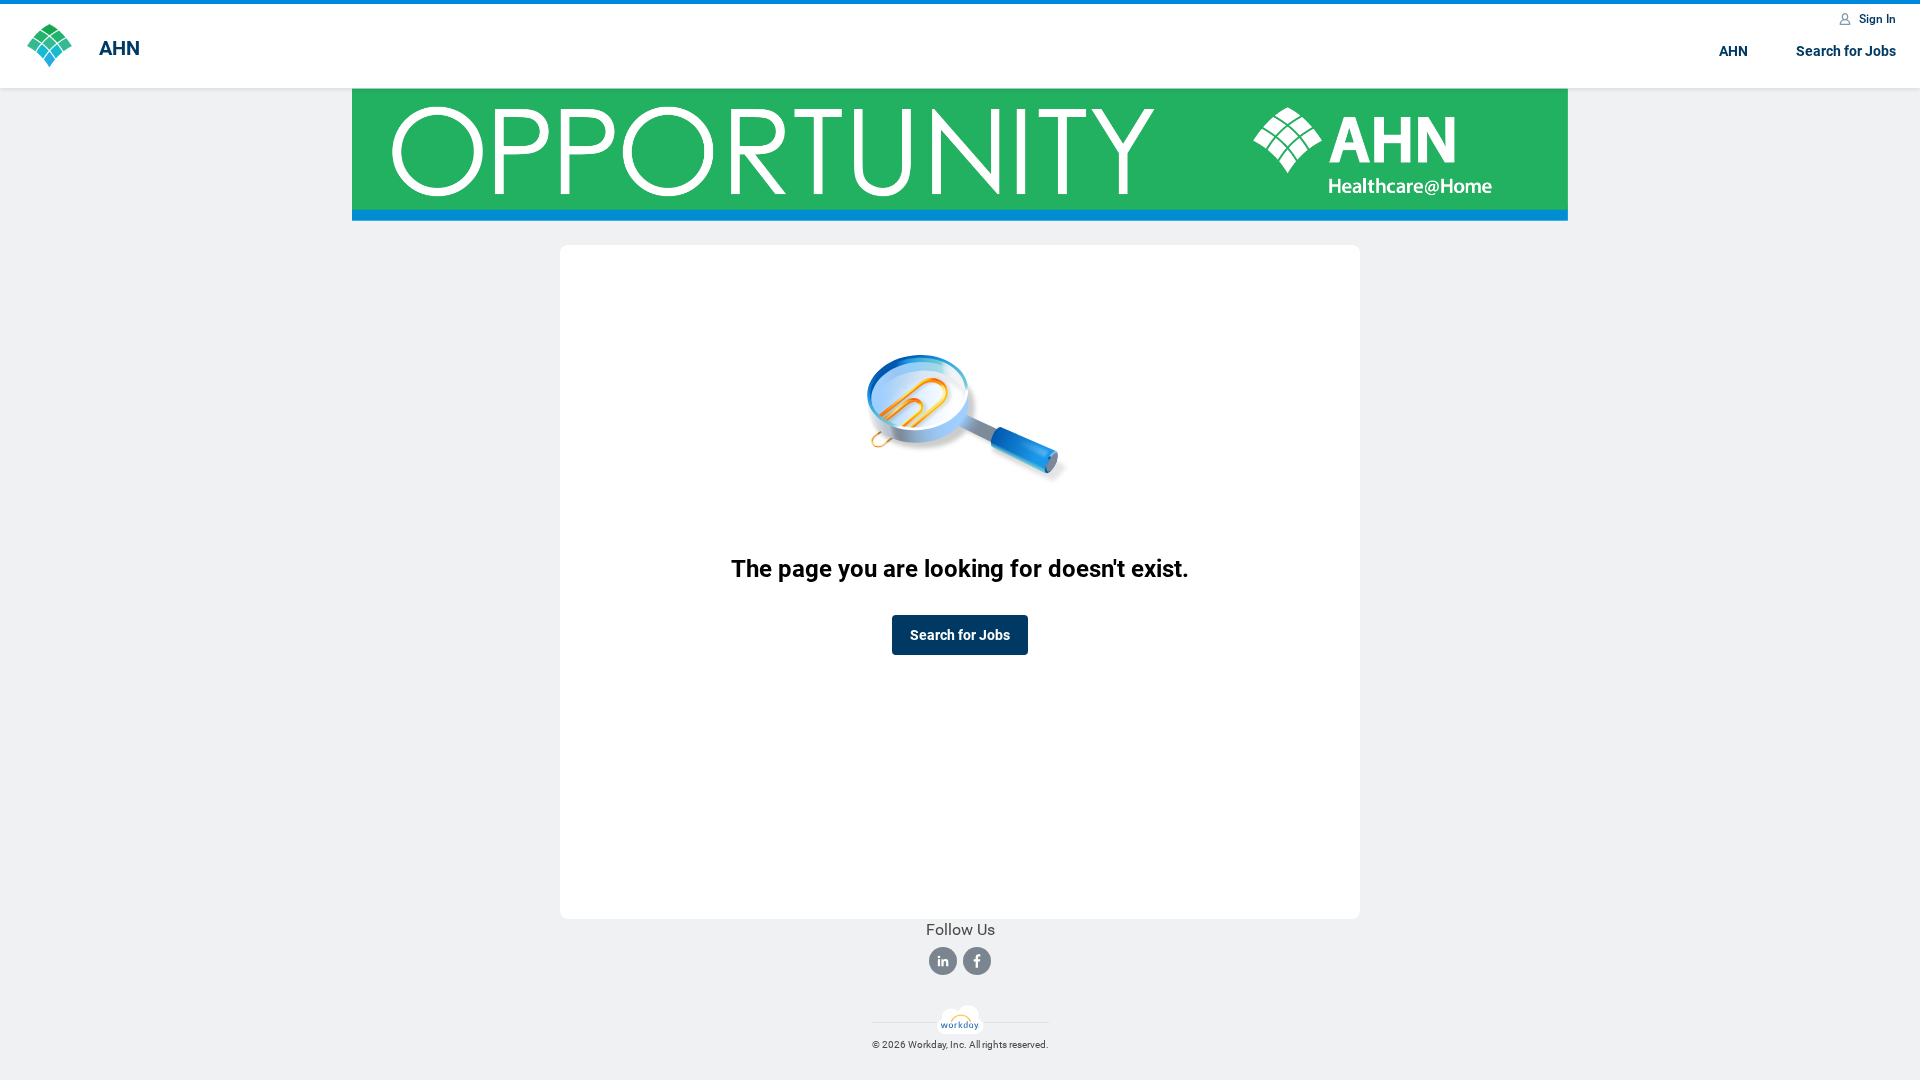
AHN (1733, 51)
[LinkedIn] (943, 961)
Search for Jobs (1846, 51)
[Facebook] (977, 961)
